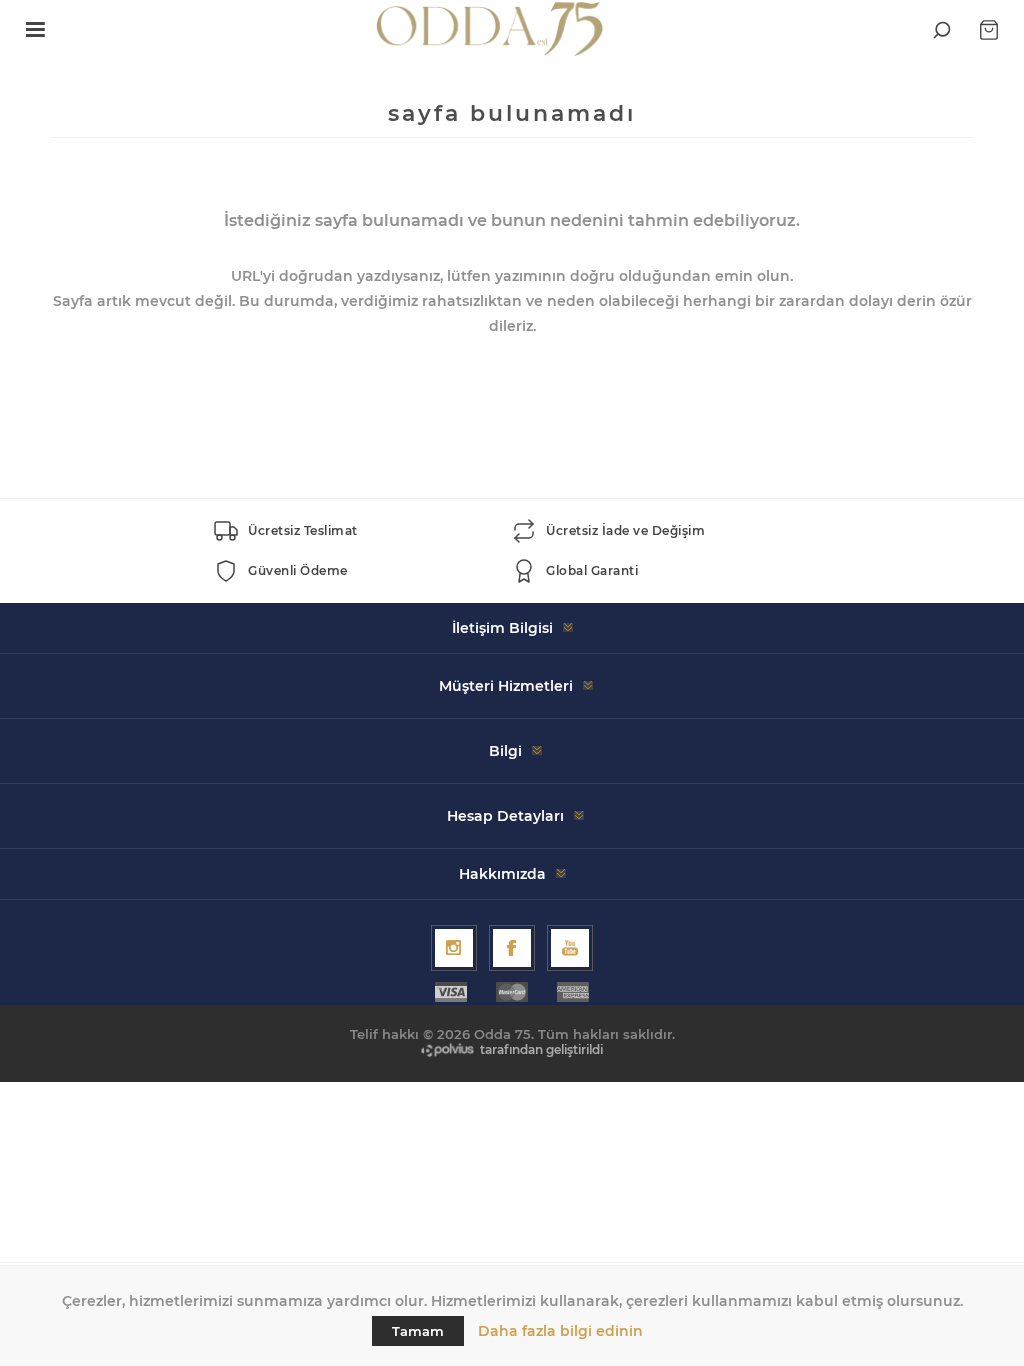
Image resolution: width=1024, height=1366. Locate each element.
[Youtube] (570, 948)
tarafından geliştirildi (541, 1049)
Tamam (418, 1331)
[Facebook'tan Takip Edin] (512, 948)
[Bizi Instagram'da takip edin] (454, 948)
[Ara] (942, 30)
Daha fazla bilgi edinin (560, 1331)
